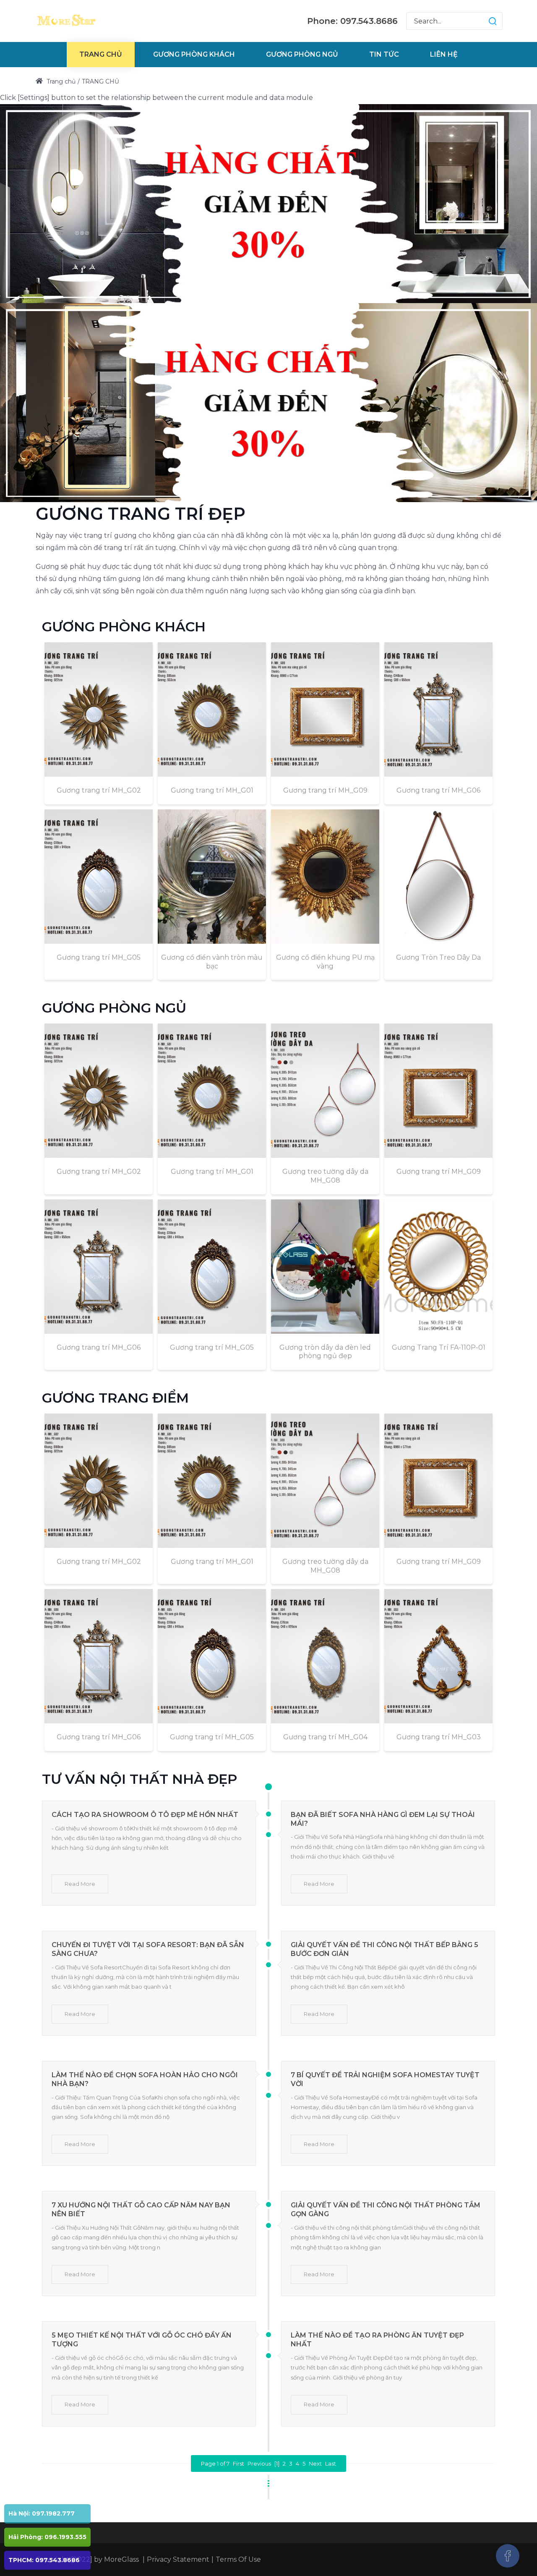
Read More (80, 1884)
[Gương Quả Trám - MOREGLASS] (66, 21)
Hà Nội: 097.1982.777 (42, 2513)
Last (331, 2463)
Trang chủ (60, 81)
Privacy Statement (178, 2559)
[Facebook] (508, 2556)
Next (315, 2463)
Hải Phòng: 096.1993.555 (47, 2537)
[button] (484, 21)
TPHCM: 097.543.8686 (44, 2560)
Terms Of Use (238, 2559)
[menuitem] (101, 55)
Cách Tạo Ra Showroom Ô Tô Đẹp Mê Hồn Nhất (145, 1815)
